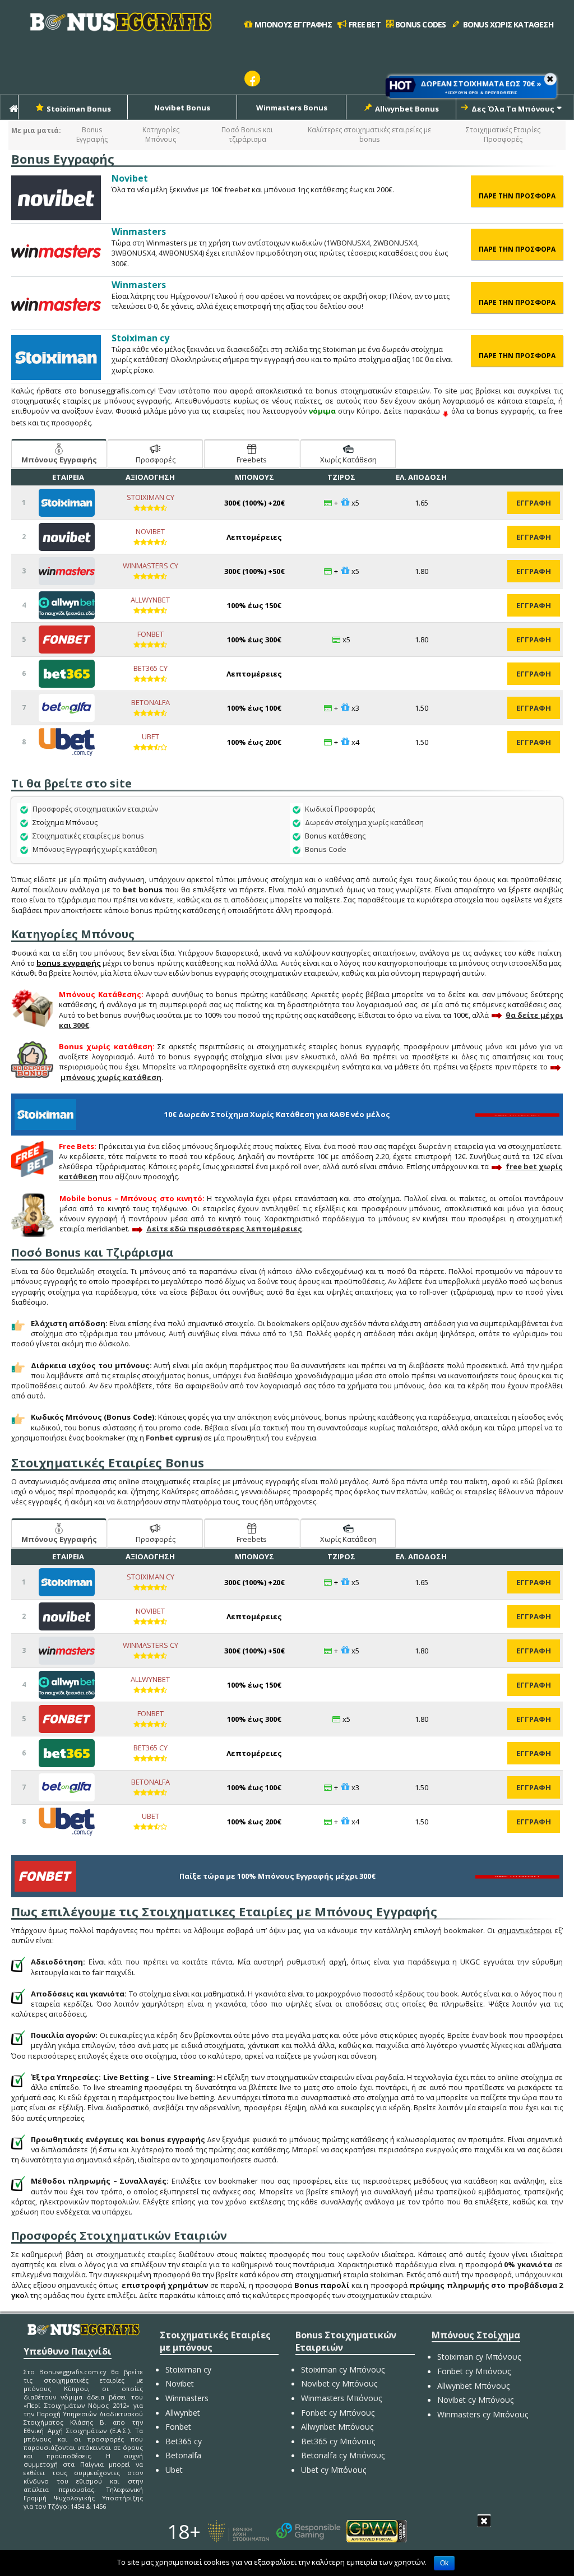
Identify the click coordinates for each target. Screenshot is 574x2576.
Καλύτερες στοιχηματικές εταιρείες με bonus (369, 135)
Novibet (150, 531)
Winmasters (187, 2398)
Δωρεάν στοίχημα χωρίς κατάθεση (364, 822)
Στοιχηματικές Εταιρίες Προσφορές (503, 135)
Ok (444, 2563)
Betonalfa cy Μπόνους (343, 2455)
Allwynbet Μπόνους (337, 2427)
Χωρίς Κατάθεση (348, 460)
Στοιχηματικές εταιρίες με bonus (88, 836)
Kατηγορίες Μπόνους (161, 135)
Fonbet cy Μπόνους (338, 2413)
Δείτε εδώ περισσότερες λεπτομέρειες (224, 1229)
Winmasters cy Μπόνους (483, 2414)
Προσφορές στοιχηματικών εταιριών (95, 809)
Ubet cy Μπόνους (334, 2470)
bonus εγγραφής (68, 963)
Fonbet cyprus (173, 1438)
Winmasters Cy (151, 566)
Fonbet (151, 634)
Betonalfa (151, 702)
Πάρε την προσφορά (521, 196)
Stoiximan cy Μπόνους (343, 2369)
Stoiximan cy (151, 497)
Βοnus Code (326, 849)
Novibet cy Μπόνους (339, 2383)
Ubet (151, 736)
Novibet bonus (182, 108)
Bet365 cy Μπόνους (338, 2441)
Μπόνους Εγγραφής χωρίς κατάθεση (95, 849)
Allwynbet (150, 600)
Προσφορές (156, 460)
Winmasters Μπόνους (341, 2398)
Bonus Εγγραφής (92, 135)
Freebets (252, 460)
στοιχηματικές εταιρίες (136, 2254)
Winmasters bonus (292, 108)
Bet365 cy (151, 668)
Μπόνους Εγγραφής (59, 460)
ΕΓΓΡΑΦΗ (534, 503)
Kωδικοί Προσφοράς (340, 809)
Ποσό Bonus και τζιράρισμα (247, 135)
